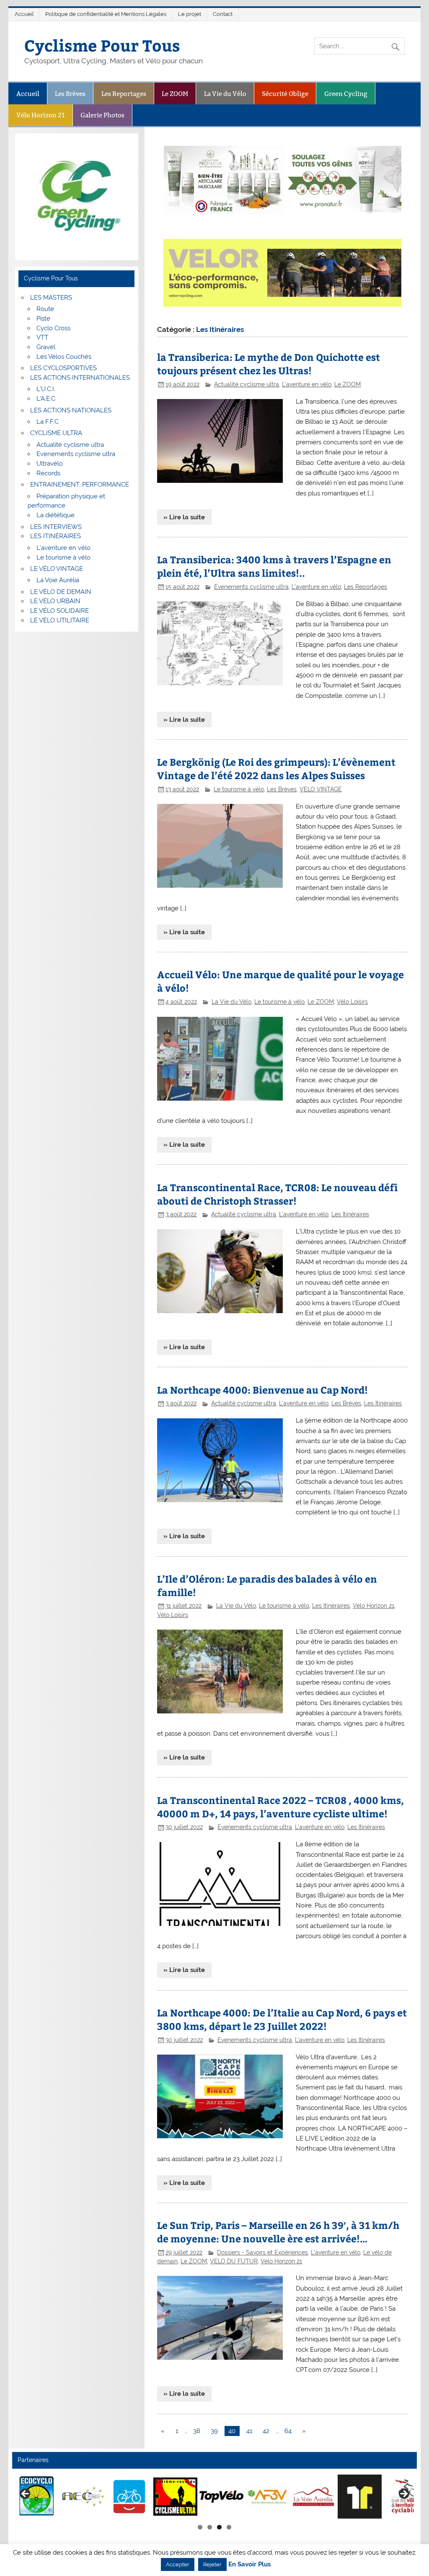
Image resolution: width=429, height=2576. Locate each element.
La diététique (56, 515)
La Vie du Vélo (225, 94)
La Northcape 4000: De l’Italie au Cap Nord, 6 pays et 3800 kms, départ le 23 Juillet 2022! (282, 2019)
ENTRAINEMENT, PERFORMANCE (80, 485)
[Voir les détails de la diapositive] (69, 2496)
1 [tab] (200, 2527)
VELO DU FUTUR (234, 2261)
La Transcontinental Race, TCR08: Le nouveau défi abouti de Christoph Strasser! (277, 1194)
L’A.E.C (46, 399)
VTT (42, 337)
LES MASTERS (51, 298)
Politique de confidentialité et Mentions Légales (106, 14)
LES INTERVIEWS (56, 527)
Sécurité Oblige (285, 94)
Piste (43, 319)
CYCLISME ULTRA (56, 433)
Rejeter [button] (212, 2564)
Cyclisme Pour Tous (102, 45)
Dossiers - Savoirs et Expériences (262, 2252)
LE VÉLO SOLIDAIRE (59, 611)
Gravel (46, 347)
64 (288, 2431)
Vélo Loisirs (352, 1002)
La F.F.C (48, 422)
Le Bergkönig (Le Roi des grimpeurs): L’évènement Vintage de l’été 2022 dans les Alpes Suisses (276, 768)
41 (249, 2431)
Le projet (190, 14)
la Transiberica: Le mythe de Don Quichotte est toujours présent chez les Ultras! (269, 364)
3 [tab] (219, 2527)
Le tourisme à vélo (239, 789)
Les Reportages (124, 94)
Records (48, 473)
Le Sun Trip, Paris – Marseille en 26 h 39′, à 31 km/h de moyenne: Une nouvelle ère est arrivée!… (278, 2232)
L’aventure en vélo (63, 548)
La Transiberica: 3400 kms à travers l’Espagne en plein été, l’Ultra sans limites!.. (274, 566)
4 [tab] (229, 2527)
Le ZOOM (175, 94)
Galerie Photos (102, 115)
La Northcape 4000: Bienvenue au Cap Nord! (262, 1390)
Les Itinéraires (350, 1214)
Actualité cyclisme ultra (247, 384)
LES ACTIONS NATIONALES (71, 410)
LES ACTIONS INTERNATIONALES (80, 378)
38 (197, 2431)
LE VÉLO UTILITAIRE (60, 620)
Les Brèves (70, 94)
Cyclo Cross (53, 328)
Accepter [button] (178, 2564)
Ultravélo (50, 464)
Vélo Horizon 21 (41, 115)
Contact (223, 14)
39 (214, 2431)
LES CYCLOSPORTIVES (63, 368)
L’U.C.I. (46, 389)
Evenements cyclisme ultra (251, 587)
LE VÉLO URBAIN (55, 601)
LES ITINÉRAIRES (56, 536)
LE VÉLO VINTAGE (57, 569)
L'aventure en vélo (307, 384)
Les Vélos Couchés (64, 357)
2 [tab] (210, 2527)
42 (266, 2431)
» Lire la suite (184, 517)
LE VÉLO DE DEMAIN (61, 592)
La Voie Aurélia (58, 580)
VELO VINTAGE (321, 789)
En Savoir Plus (249, 2564)
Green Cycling (346, 94)
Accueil (24, 14)
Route (45, 309)
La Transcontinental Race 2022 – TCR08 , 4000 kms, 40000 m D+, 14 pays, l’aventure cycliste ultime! (280, 1807)
